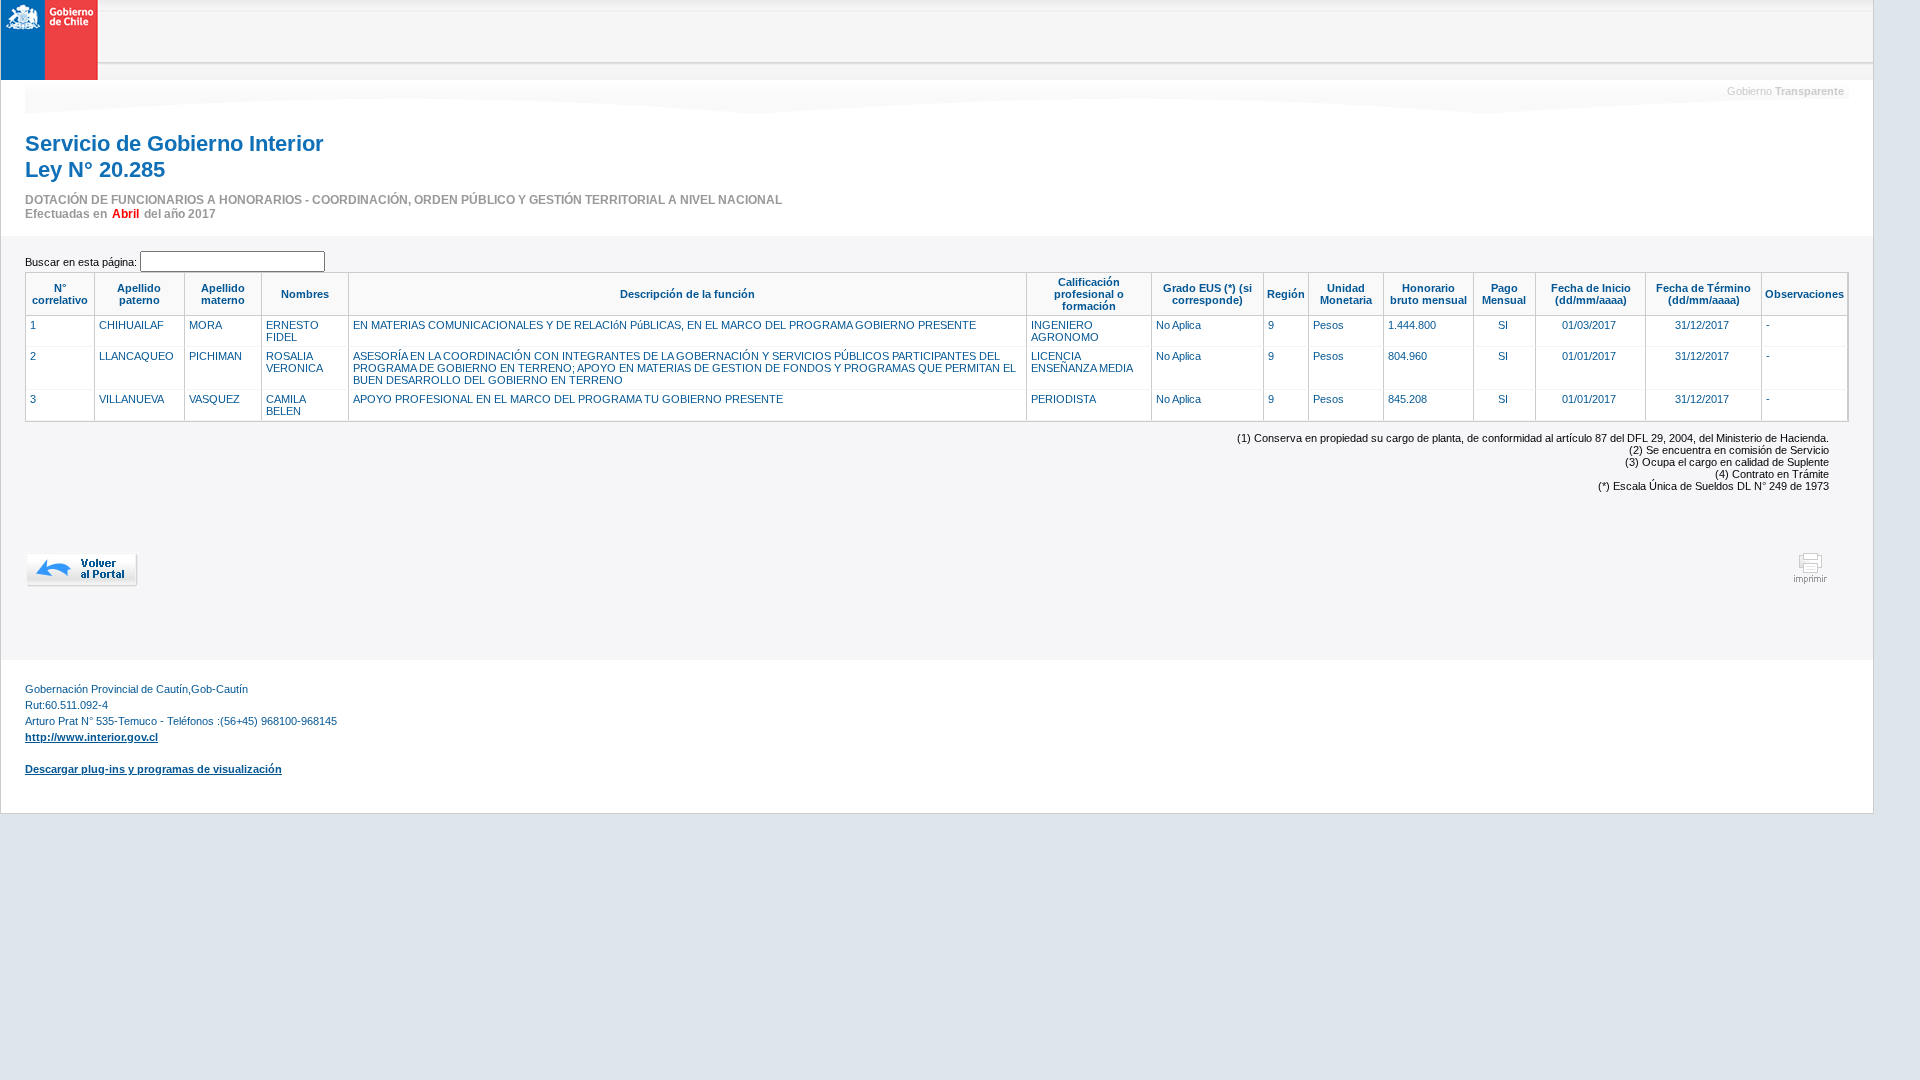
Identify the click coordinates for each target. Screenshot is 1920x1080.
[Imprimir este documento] (1810, 581)
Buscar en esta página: (82, 262)
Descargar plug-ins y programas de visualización (153, 769)
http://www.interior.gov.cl (91, 737)
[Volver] (82, 570)
